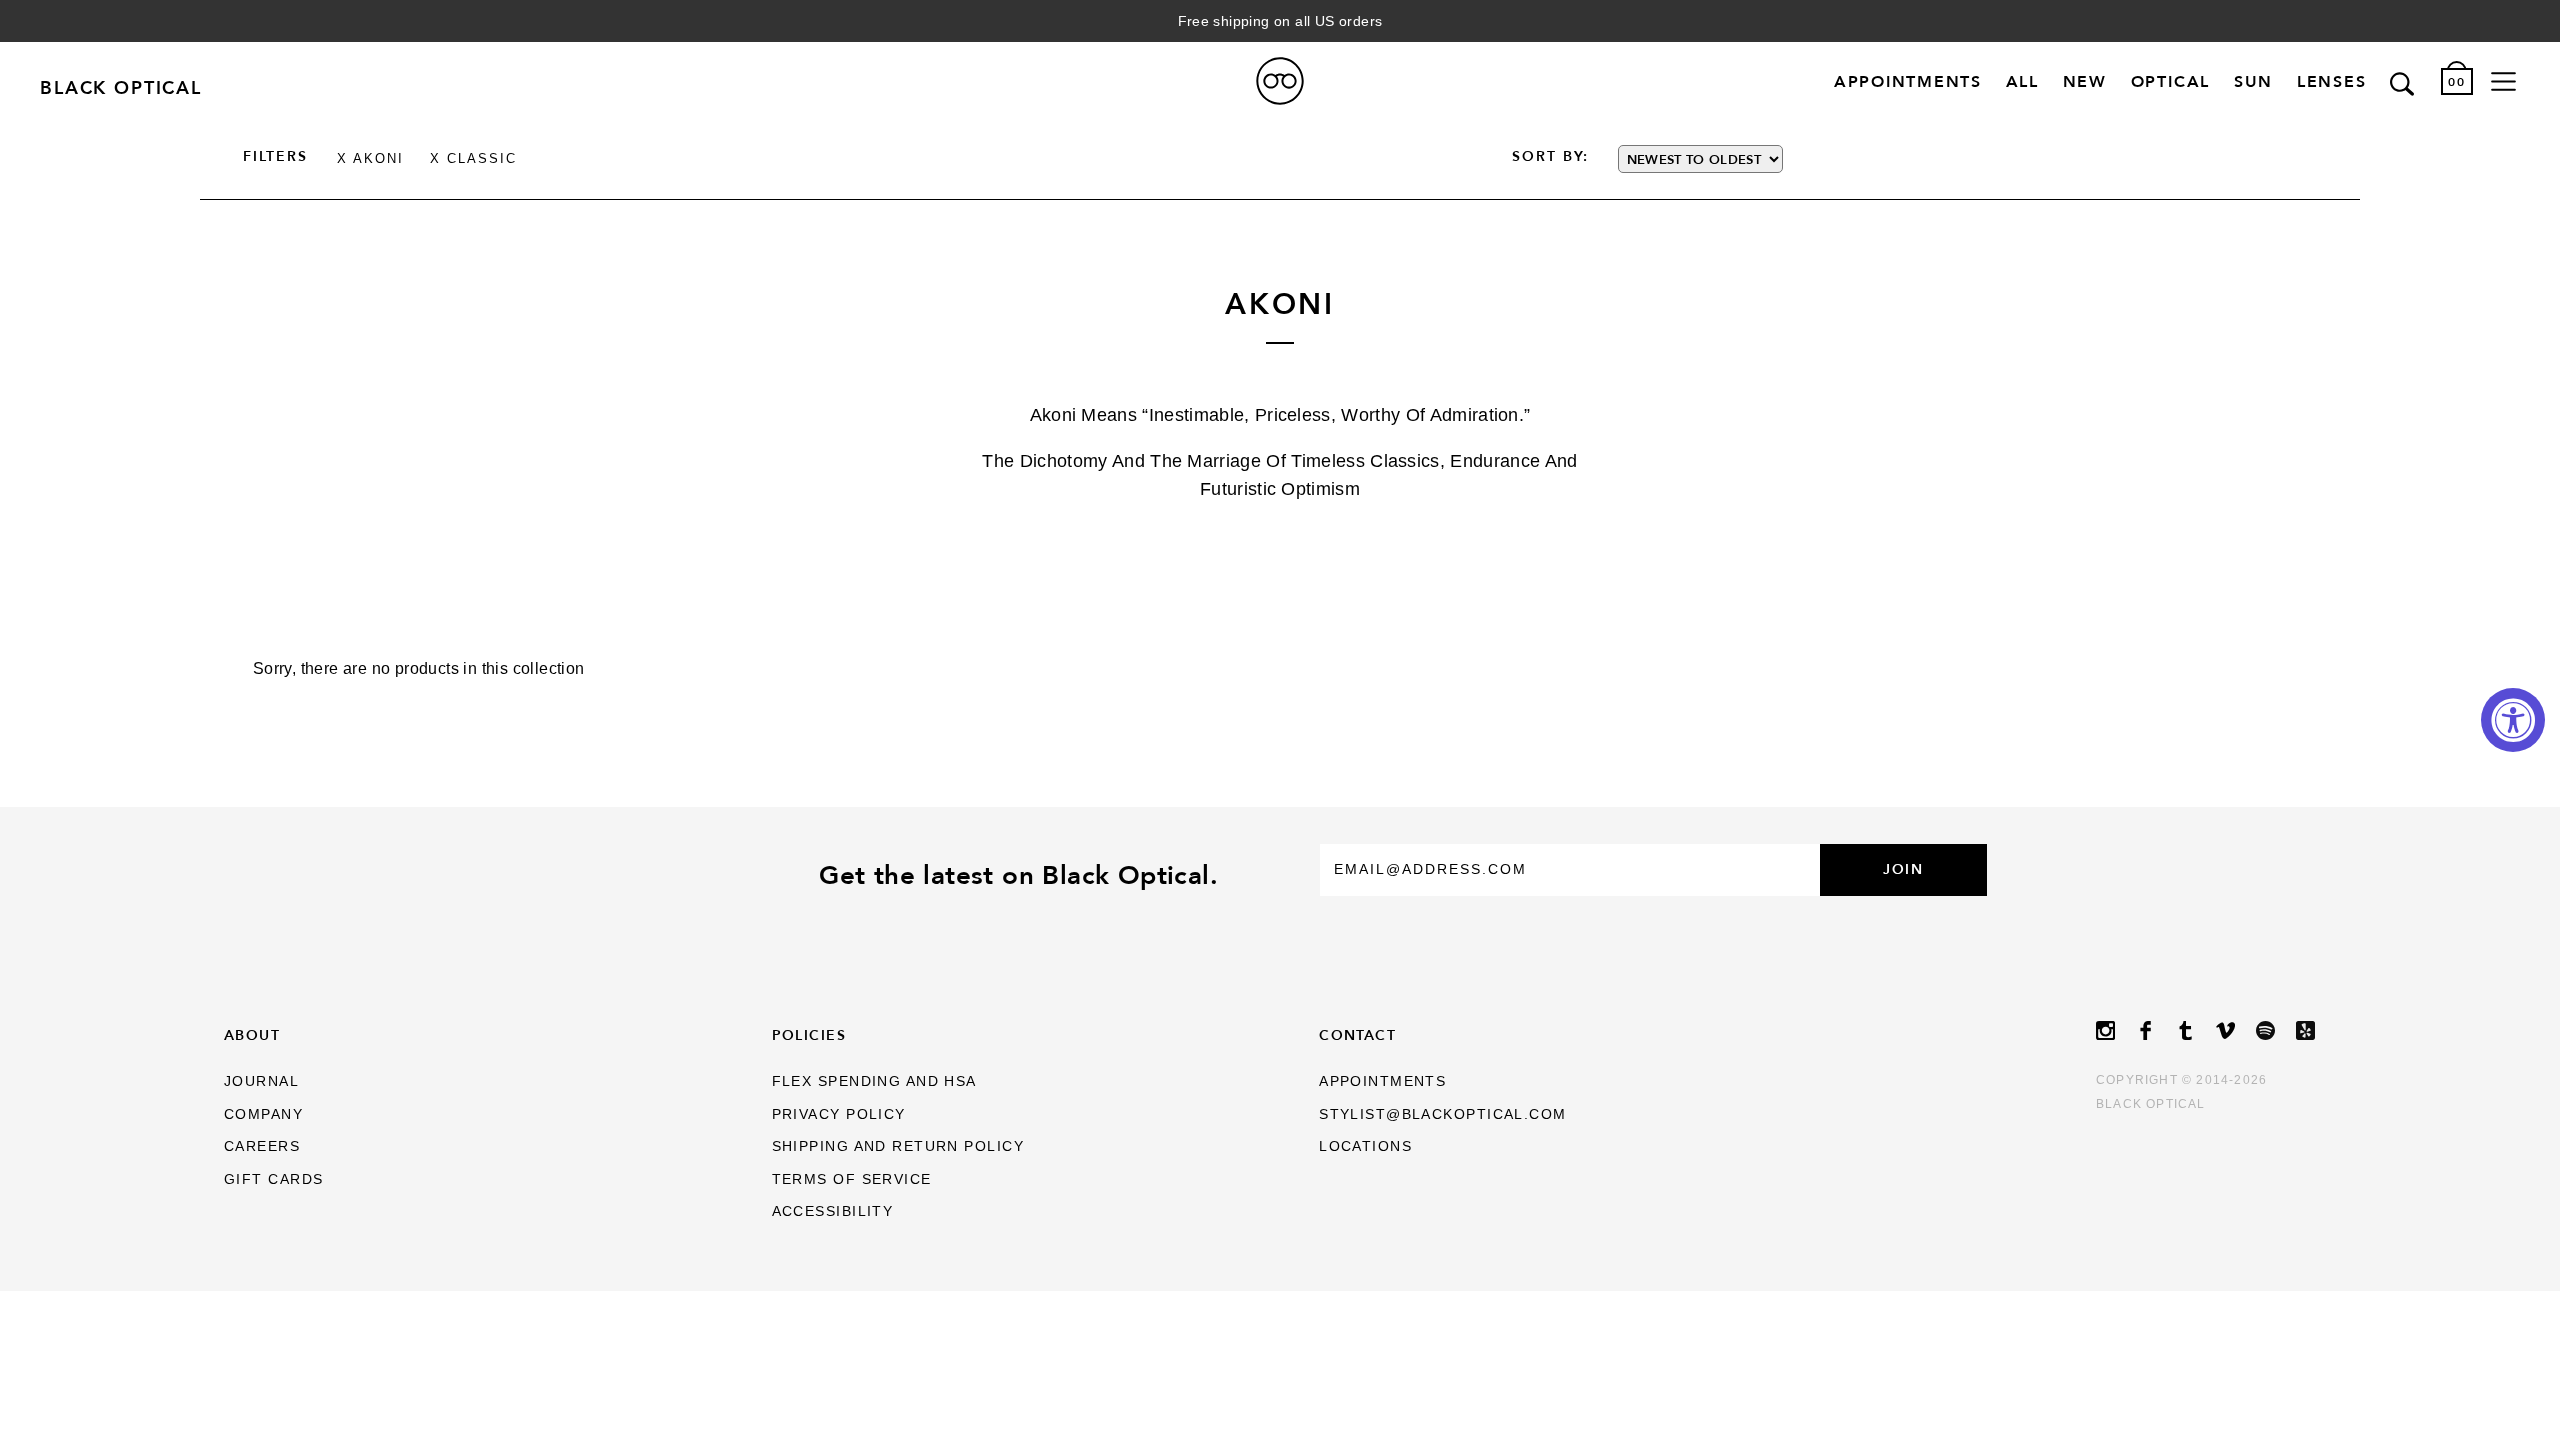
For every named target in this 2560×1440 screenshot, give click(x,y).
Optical (2170, 81)
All (2022, 81)
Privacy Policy (839, 1114)
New (2085, 81)
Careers (262, 1146)
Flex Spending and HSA (874, 1081)
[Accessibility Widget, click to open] (2513, 720)
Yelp (2316, 1030)
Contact (1357, 1035)
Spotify (2276, 1030)
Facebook (2156, 1030)
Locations (1365, 1146)
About (252, 1035)
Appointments (1908, 81)
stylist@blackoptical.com (1443, 1114)
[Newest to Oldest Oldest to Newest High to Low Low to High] (1826, 159)
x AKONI (370, 158)
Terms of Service (852, 1179)
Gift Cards (273, 1179)
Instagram (2116, 1030)
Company (263, 1114)
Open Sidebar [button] (2503, 81)
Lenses (2332, 81)
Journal (261, 1081)
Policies (809, 1035)
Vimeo (2236, 1030)
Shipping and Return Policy (898, 1146)
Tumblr (2196, 1030)
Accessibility (833, 1211)
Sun (2253, 81)
